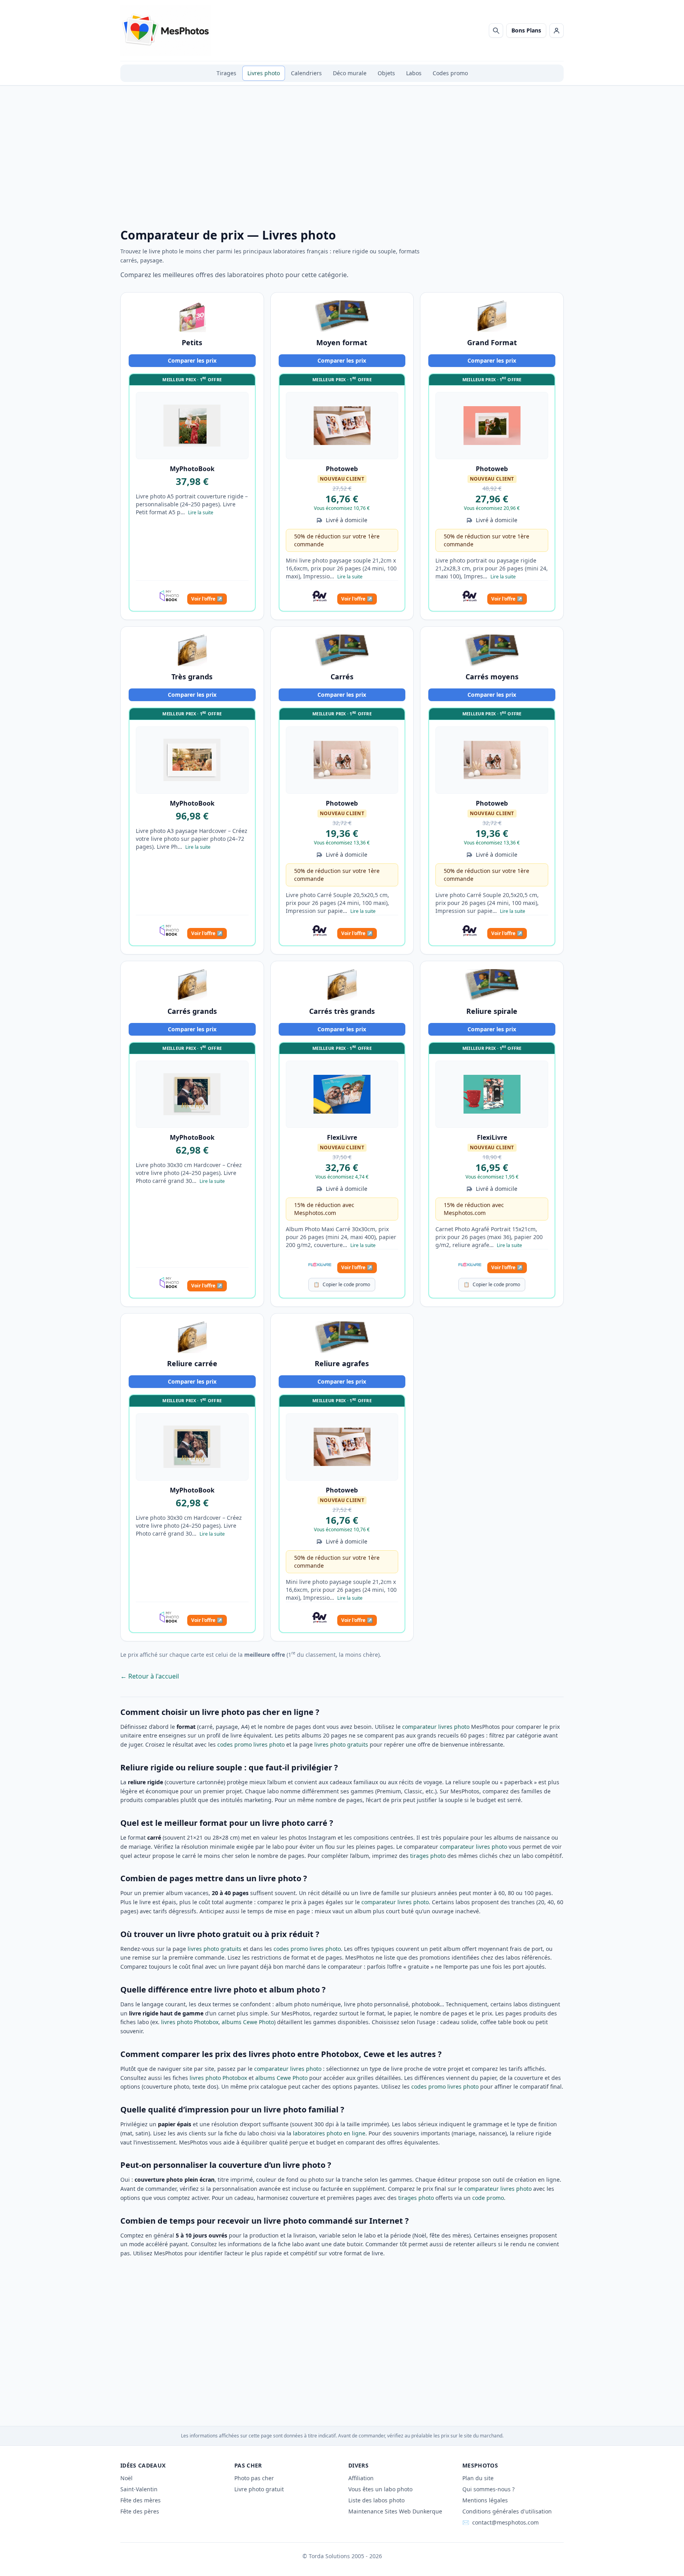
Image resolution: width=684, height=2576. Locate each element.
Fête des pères (140, 2511)
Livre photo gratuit (259, 2489)
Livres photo (264, 73)
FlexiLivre (342, 1137)
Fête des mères (141, 2500)
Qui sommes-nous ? (488, 2489)
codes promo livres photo (251, 1744)
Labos (414, 73)
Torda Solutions (329, 2556)
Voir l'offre (207, 599)
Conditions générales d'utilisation (507, 2511)
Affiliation (361, 2478)
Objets (386, 73)
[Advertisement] (342, 163)
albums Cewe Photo (248, 2022)
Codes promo (450, 73)
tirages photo (428, 1856)
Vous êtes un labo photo (380, 2489)
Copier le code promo (342, 1284)
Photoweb (342, 469)
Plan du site (478, 2478)
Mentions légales (485, 2500)
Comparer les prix (192, 360)
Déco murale (350, 73)
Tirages (226, 73)
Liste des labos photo (376, 2500)
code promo (488, 2198)
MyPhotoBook (192, 469)
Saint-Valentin (139, 2489)
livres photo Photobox (190, 2022)
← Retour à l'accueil (150, 1676)
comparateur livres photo (436, 1727)
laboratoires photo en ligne (329, 2133)
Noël (126, 2478)
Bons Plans (526, 30)
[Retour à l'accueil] (166, 30)
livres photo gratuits (341, 1744)
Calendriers (306, 73)
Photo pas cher (254, 2478)
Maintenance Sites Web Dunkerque (395, 2511)
